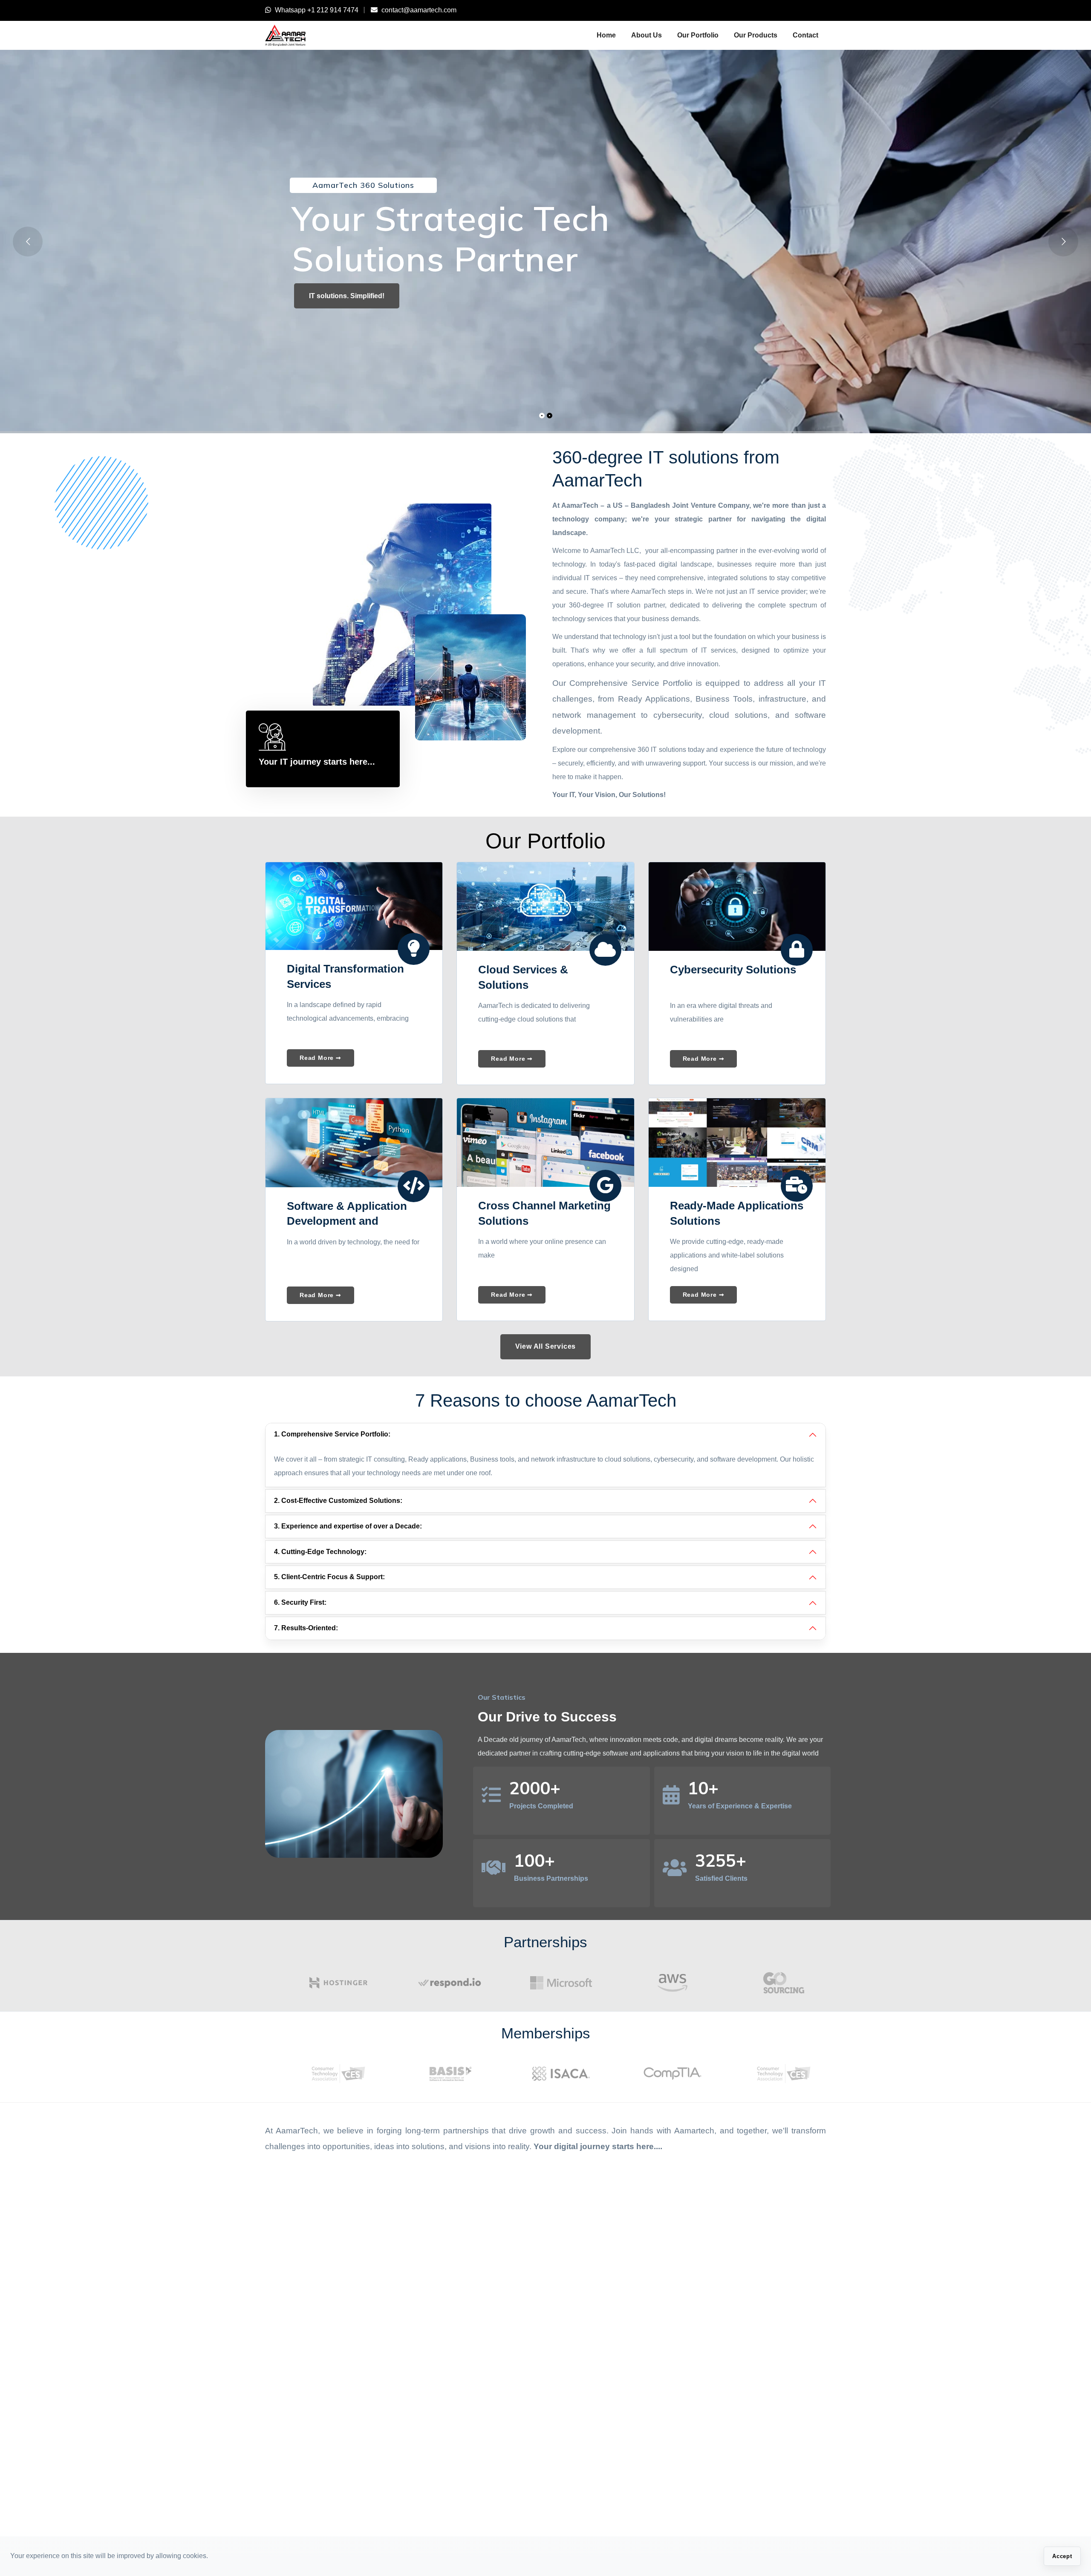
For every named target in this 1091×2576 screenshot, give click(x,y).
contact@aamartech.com (419, 10)
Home (606, 35)
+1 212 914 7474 (333, 10)
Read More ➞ (320, 1058)
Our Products (756, 35)
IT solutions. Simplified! (347, 296)
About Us (647, 35)
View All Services (546, 1346)
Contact (805, 35)
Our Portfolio (698, 35)
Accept (1062, 2556)
